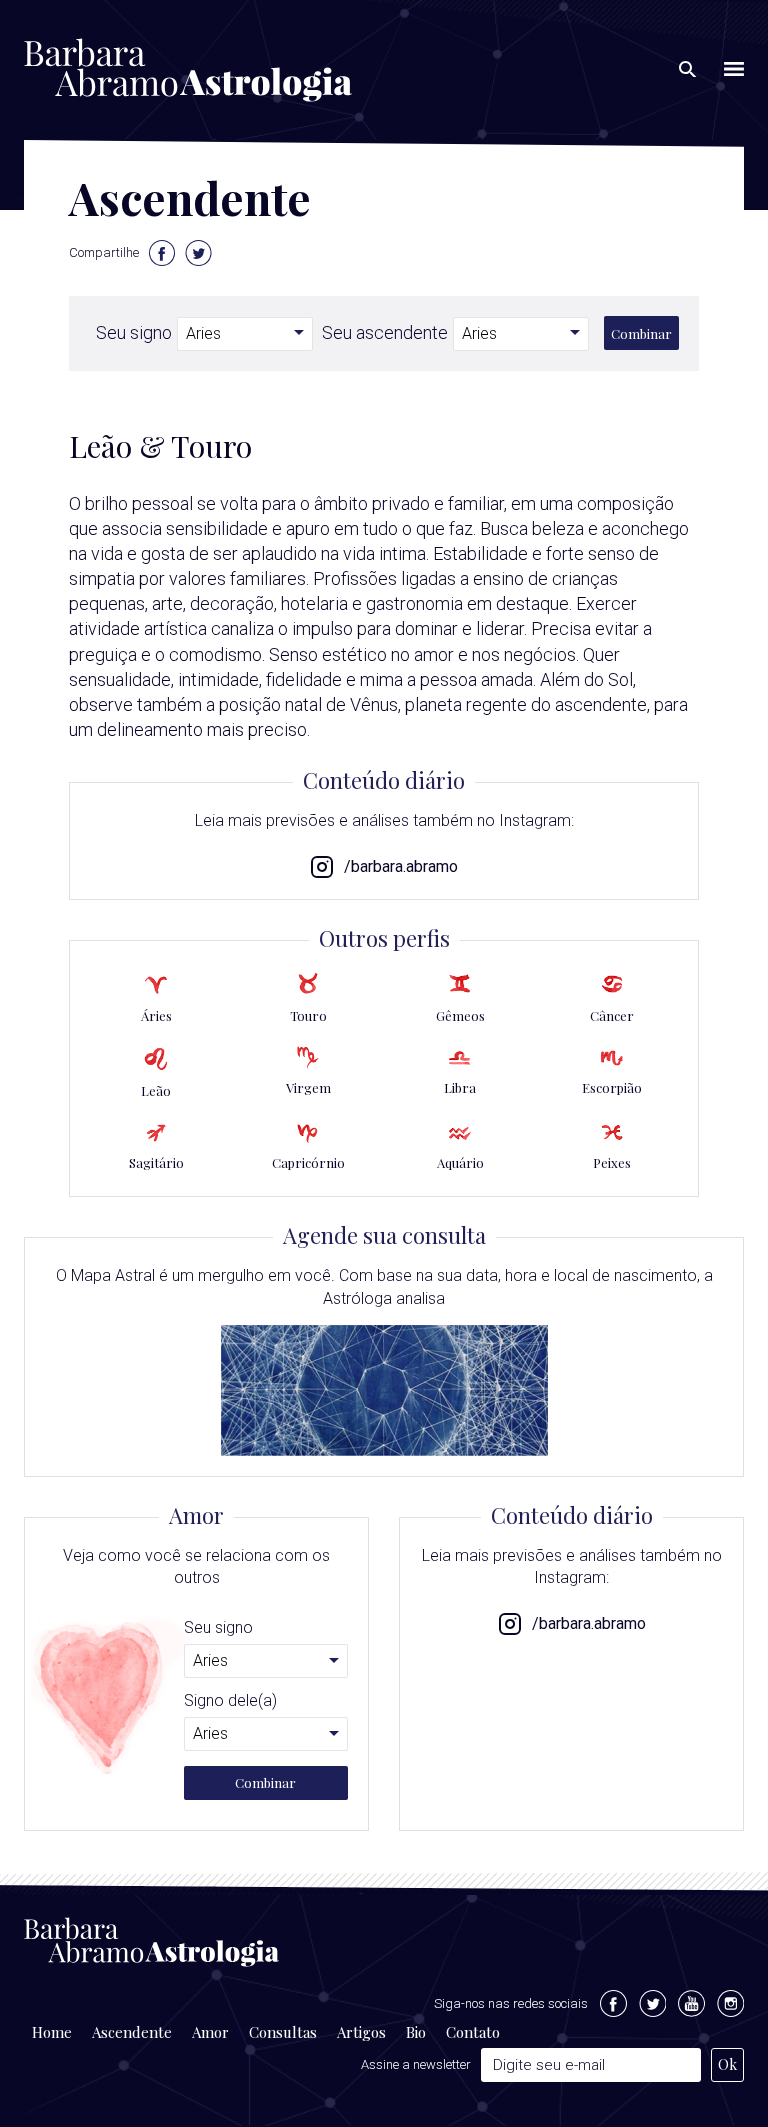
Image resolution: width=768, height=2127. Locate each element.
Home (52, 2032)
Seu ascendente (385, 332)
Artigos (361, 2032)
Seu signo (134, 332)
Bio (416, 2032)
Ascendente (132, 2032)
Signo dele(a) (230, 1701)
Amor (210, 2032)
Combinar (641, 333)
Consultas (283, 2032)
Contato (473, 2032)
